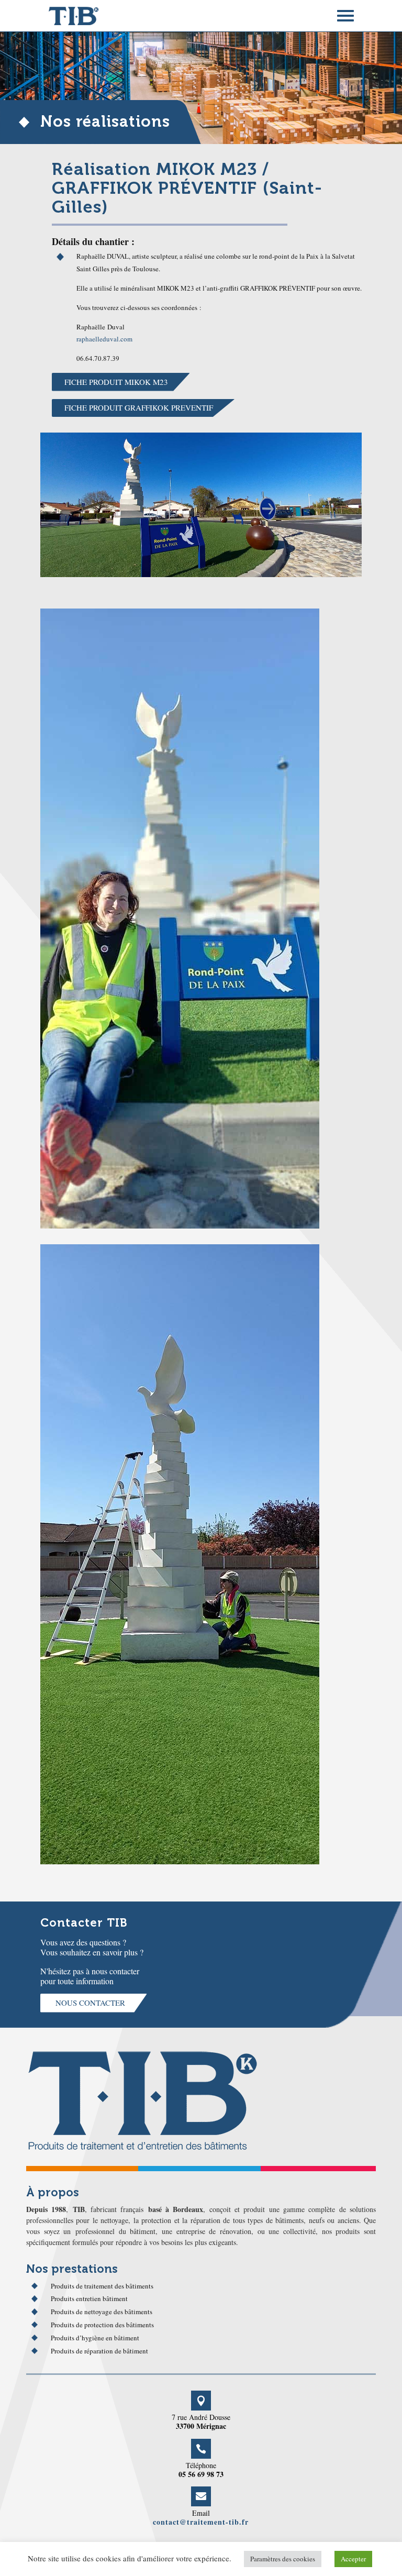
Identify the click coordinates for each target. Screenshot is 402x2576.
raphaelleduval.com (104, 339)
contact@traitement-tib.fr (201, 2522)
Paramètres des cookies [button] (283, 2559)
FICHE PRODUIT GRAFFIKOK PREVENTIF (139, 407)
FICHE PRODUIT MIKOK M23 (116, 382)
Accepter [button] (353, 2559)
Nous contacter (90, 2003)
